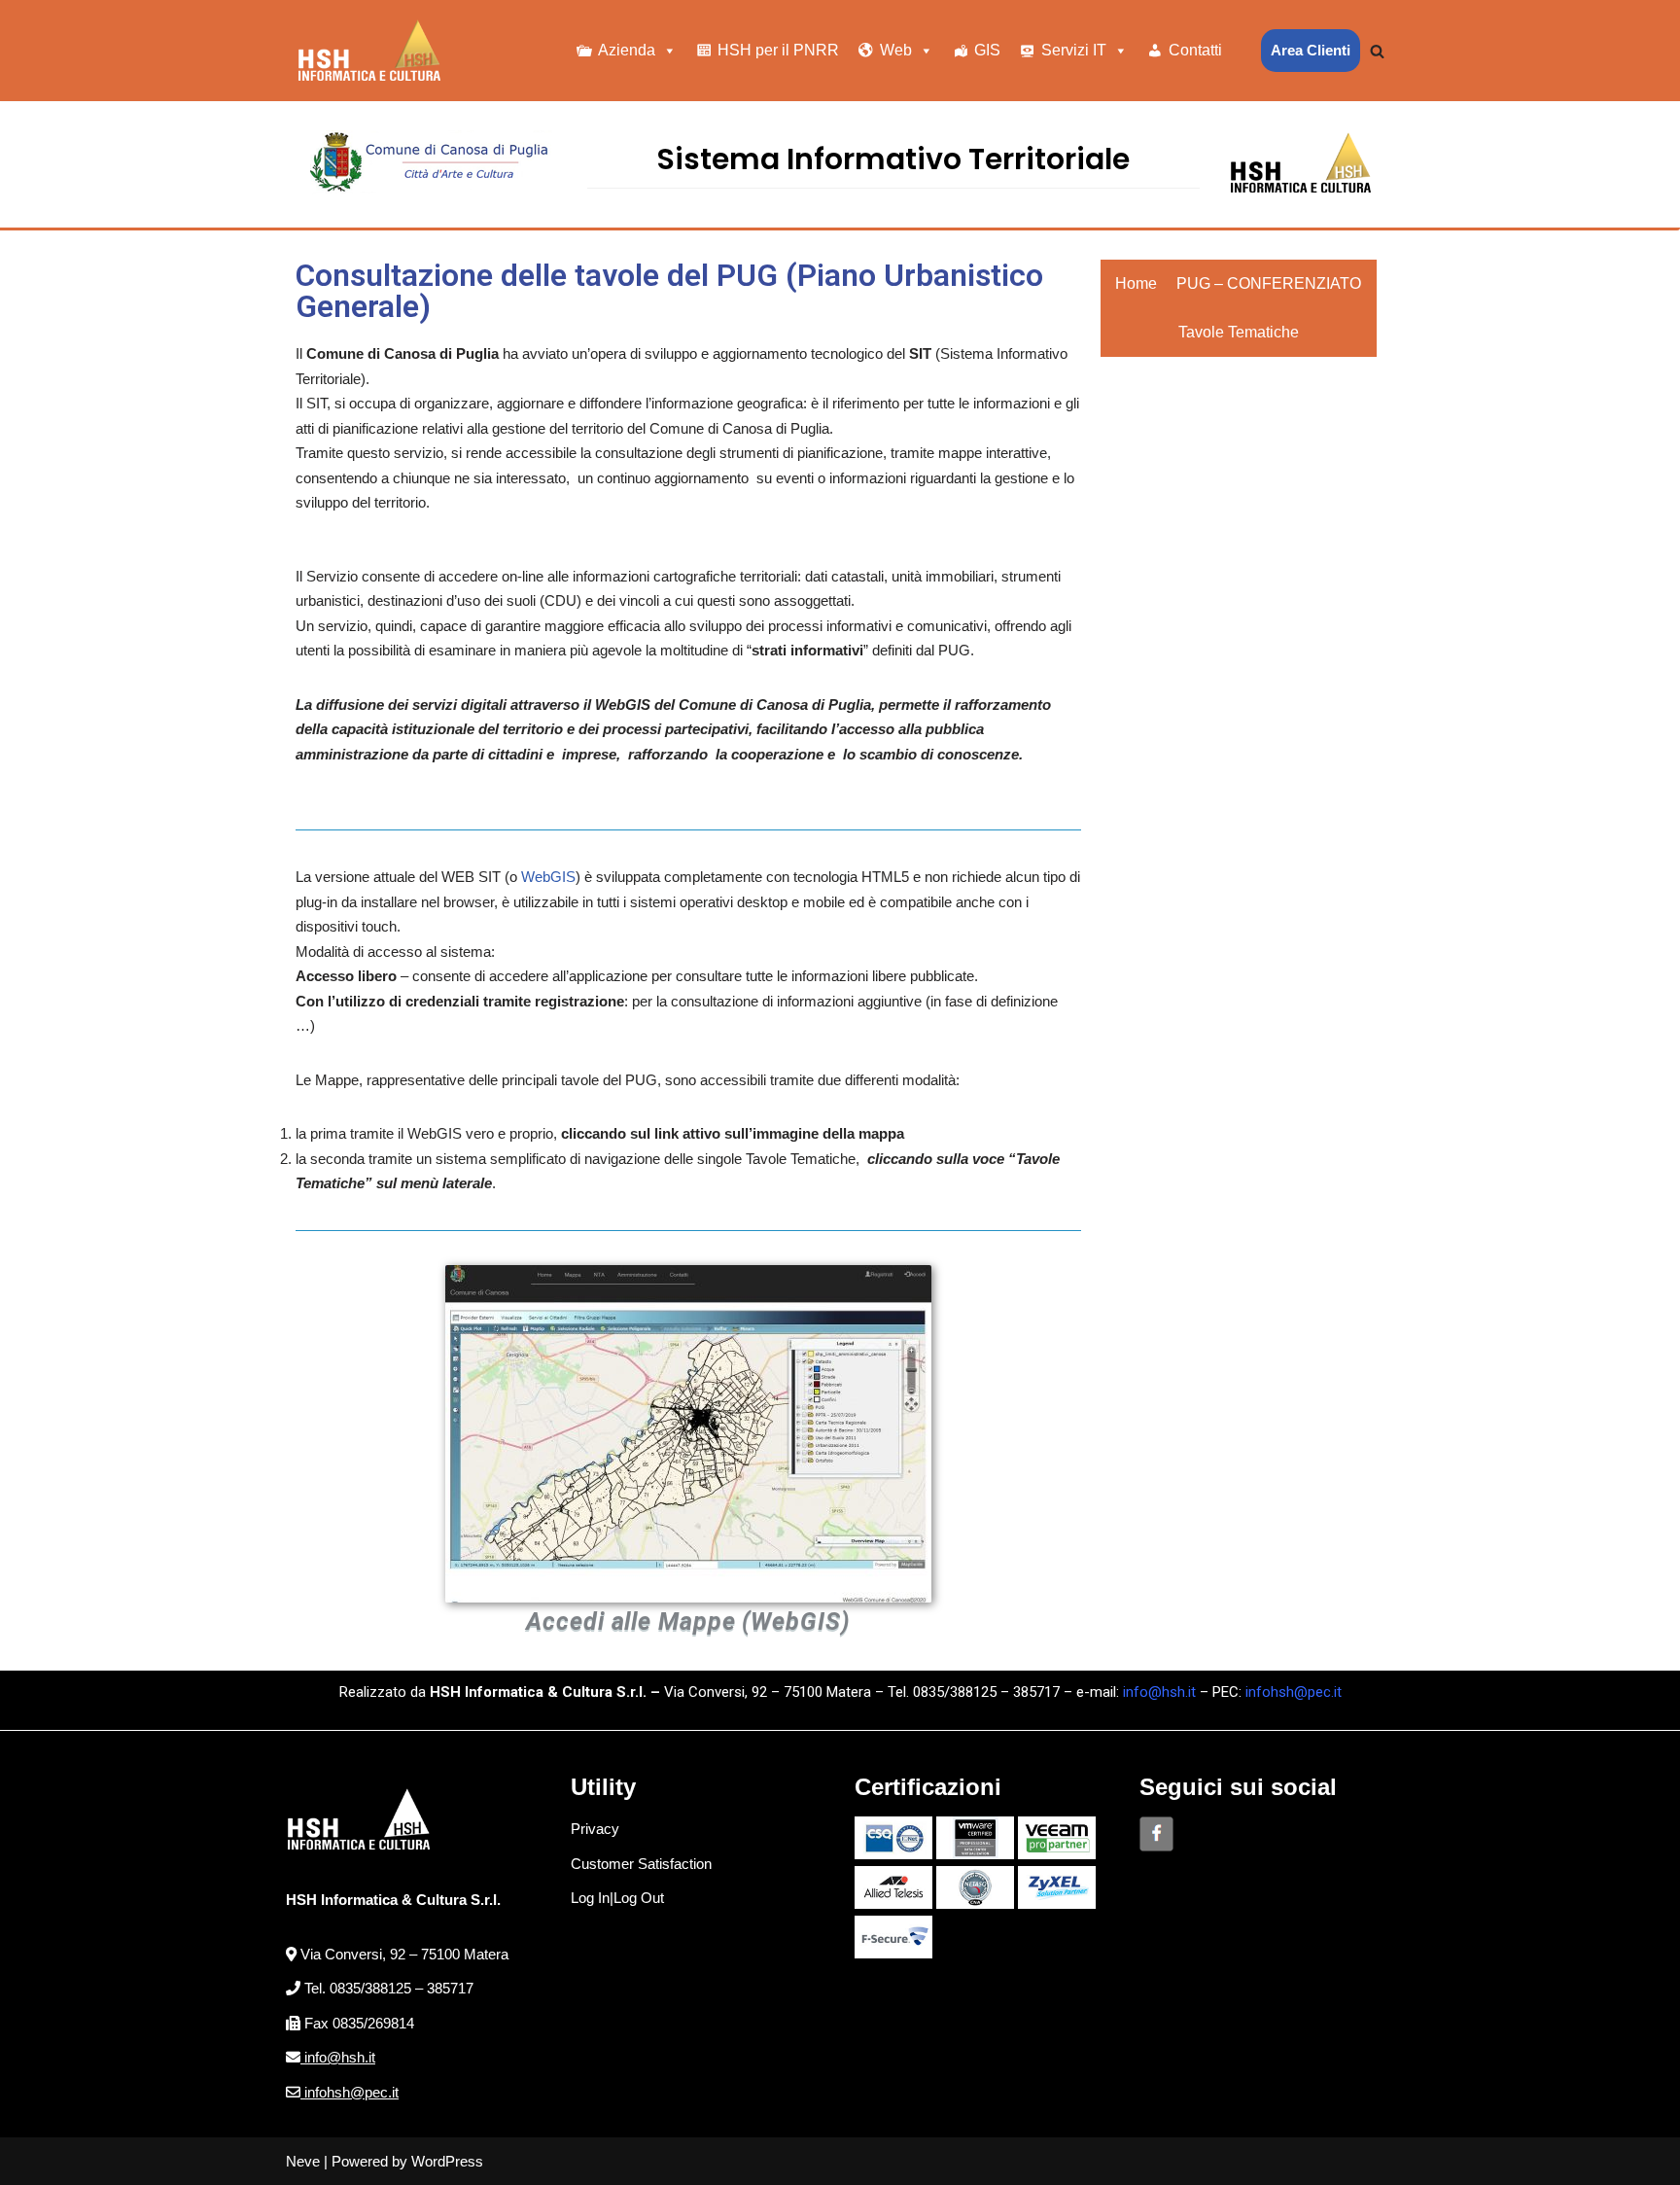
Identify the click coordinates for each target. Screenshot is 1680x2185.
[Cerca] (1377, 51)
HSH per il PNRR (778, 50)
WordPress (447, 2161)
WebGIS (548, 877)
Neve (303, 2161)
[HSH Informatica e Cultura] (369, 51)
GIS (987, 50)
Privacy (595, 1829)
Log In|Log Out (617, 1898)
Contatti (1195, 50)
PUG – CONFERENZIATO (1269, 283)
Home (1136, 283)
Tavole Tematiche (1239, 332)
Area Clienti (1311, 50)
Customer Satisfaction (641, 1864)
